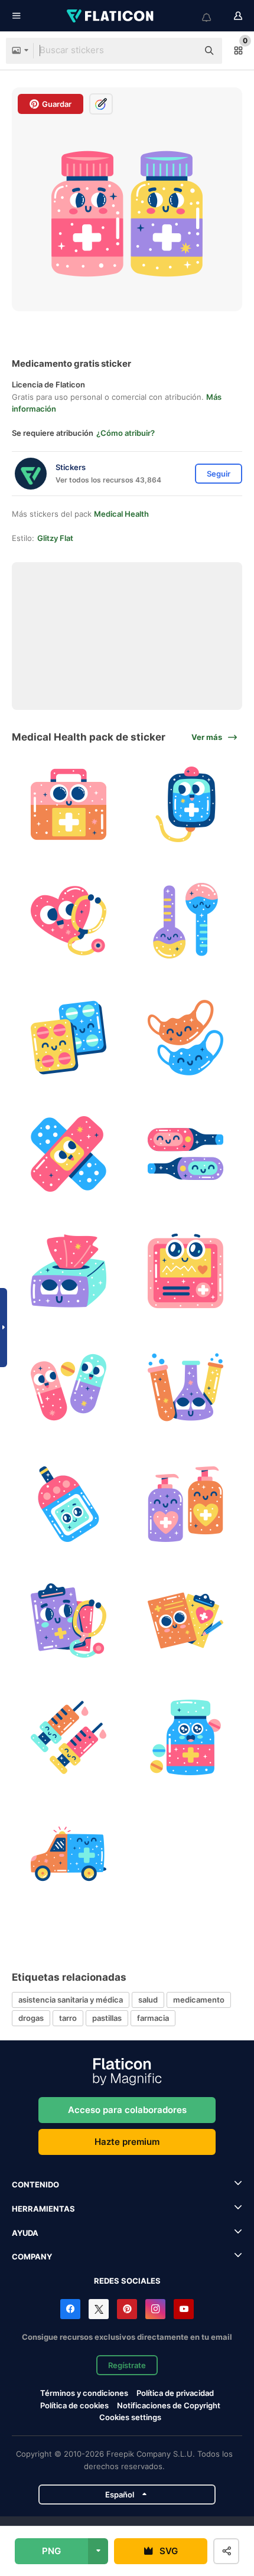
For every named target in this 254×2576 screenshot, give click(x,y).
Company (32, 2257)
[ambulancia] (69, 1854)
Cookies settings (130, 2417)
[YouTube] (184, 2309)
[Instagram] (155, 2309)
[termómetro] (186, 921)
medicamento (199, 2000)
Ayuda (25, 2233)
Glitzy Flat (55, 538)
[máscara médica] (186, 1038)
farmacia (153, 2018)
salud (148, 2000)
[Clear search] (183, 51)
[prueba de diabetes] (69, 1504)
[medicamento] (69, 1038)
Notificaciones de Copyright (169, 2405)
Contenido (35, 2184)
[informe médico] (186, 1621)
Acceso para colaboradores (127, 2110)
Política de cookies (74, 2405)
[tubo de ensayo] (186, 1388)
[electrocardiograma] (186, 1271)
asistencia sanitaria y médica (71, 2000)
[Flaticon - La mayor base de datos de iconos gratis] (111, 16)
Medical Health (121, 514)
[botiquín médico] (69, 805)
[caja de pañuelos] (69, 1271)
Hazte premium (127, 2142)
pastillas (107, 2018)
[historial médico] (69, 1621)
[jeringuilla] (69, 1738)
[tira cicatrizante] (69, 1154)
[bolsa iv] (186, 805)
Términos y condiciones (84, 2393)
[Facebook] (70, 2309)
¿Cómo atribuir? (126, 433)
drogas (31, 2018)
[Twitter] (99, 2309)
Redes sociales (127, 2281)
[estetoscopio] (69, 921)
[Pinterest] (127, 2309)
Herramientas (43, 2209)
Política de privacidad (175, 2393)
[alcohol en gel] (186, 1504)
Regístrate (127, 2365)
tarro (68, 2018)
